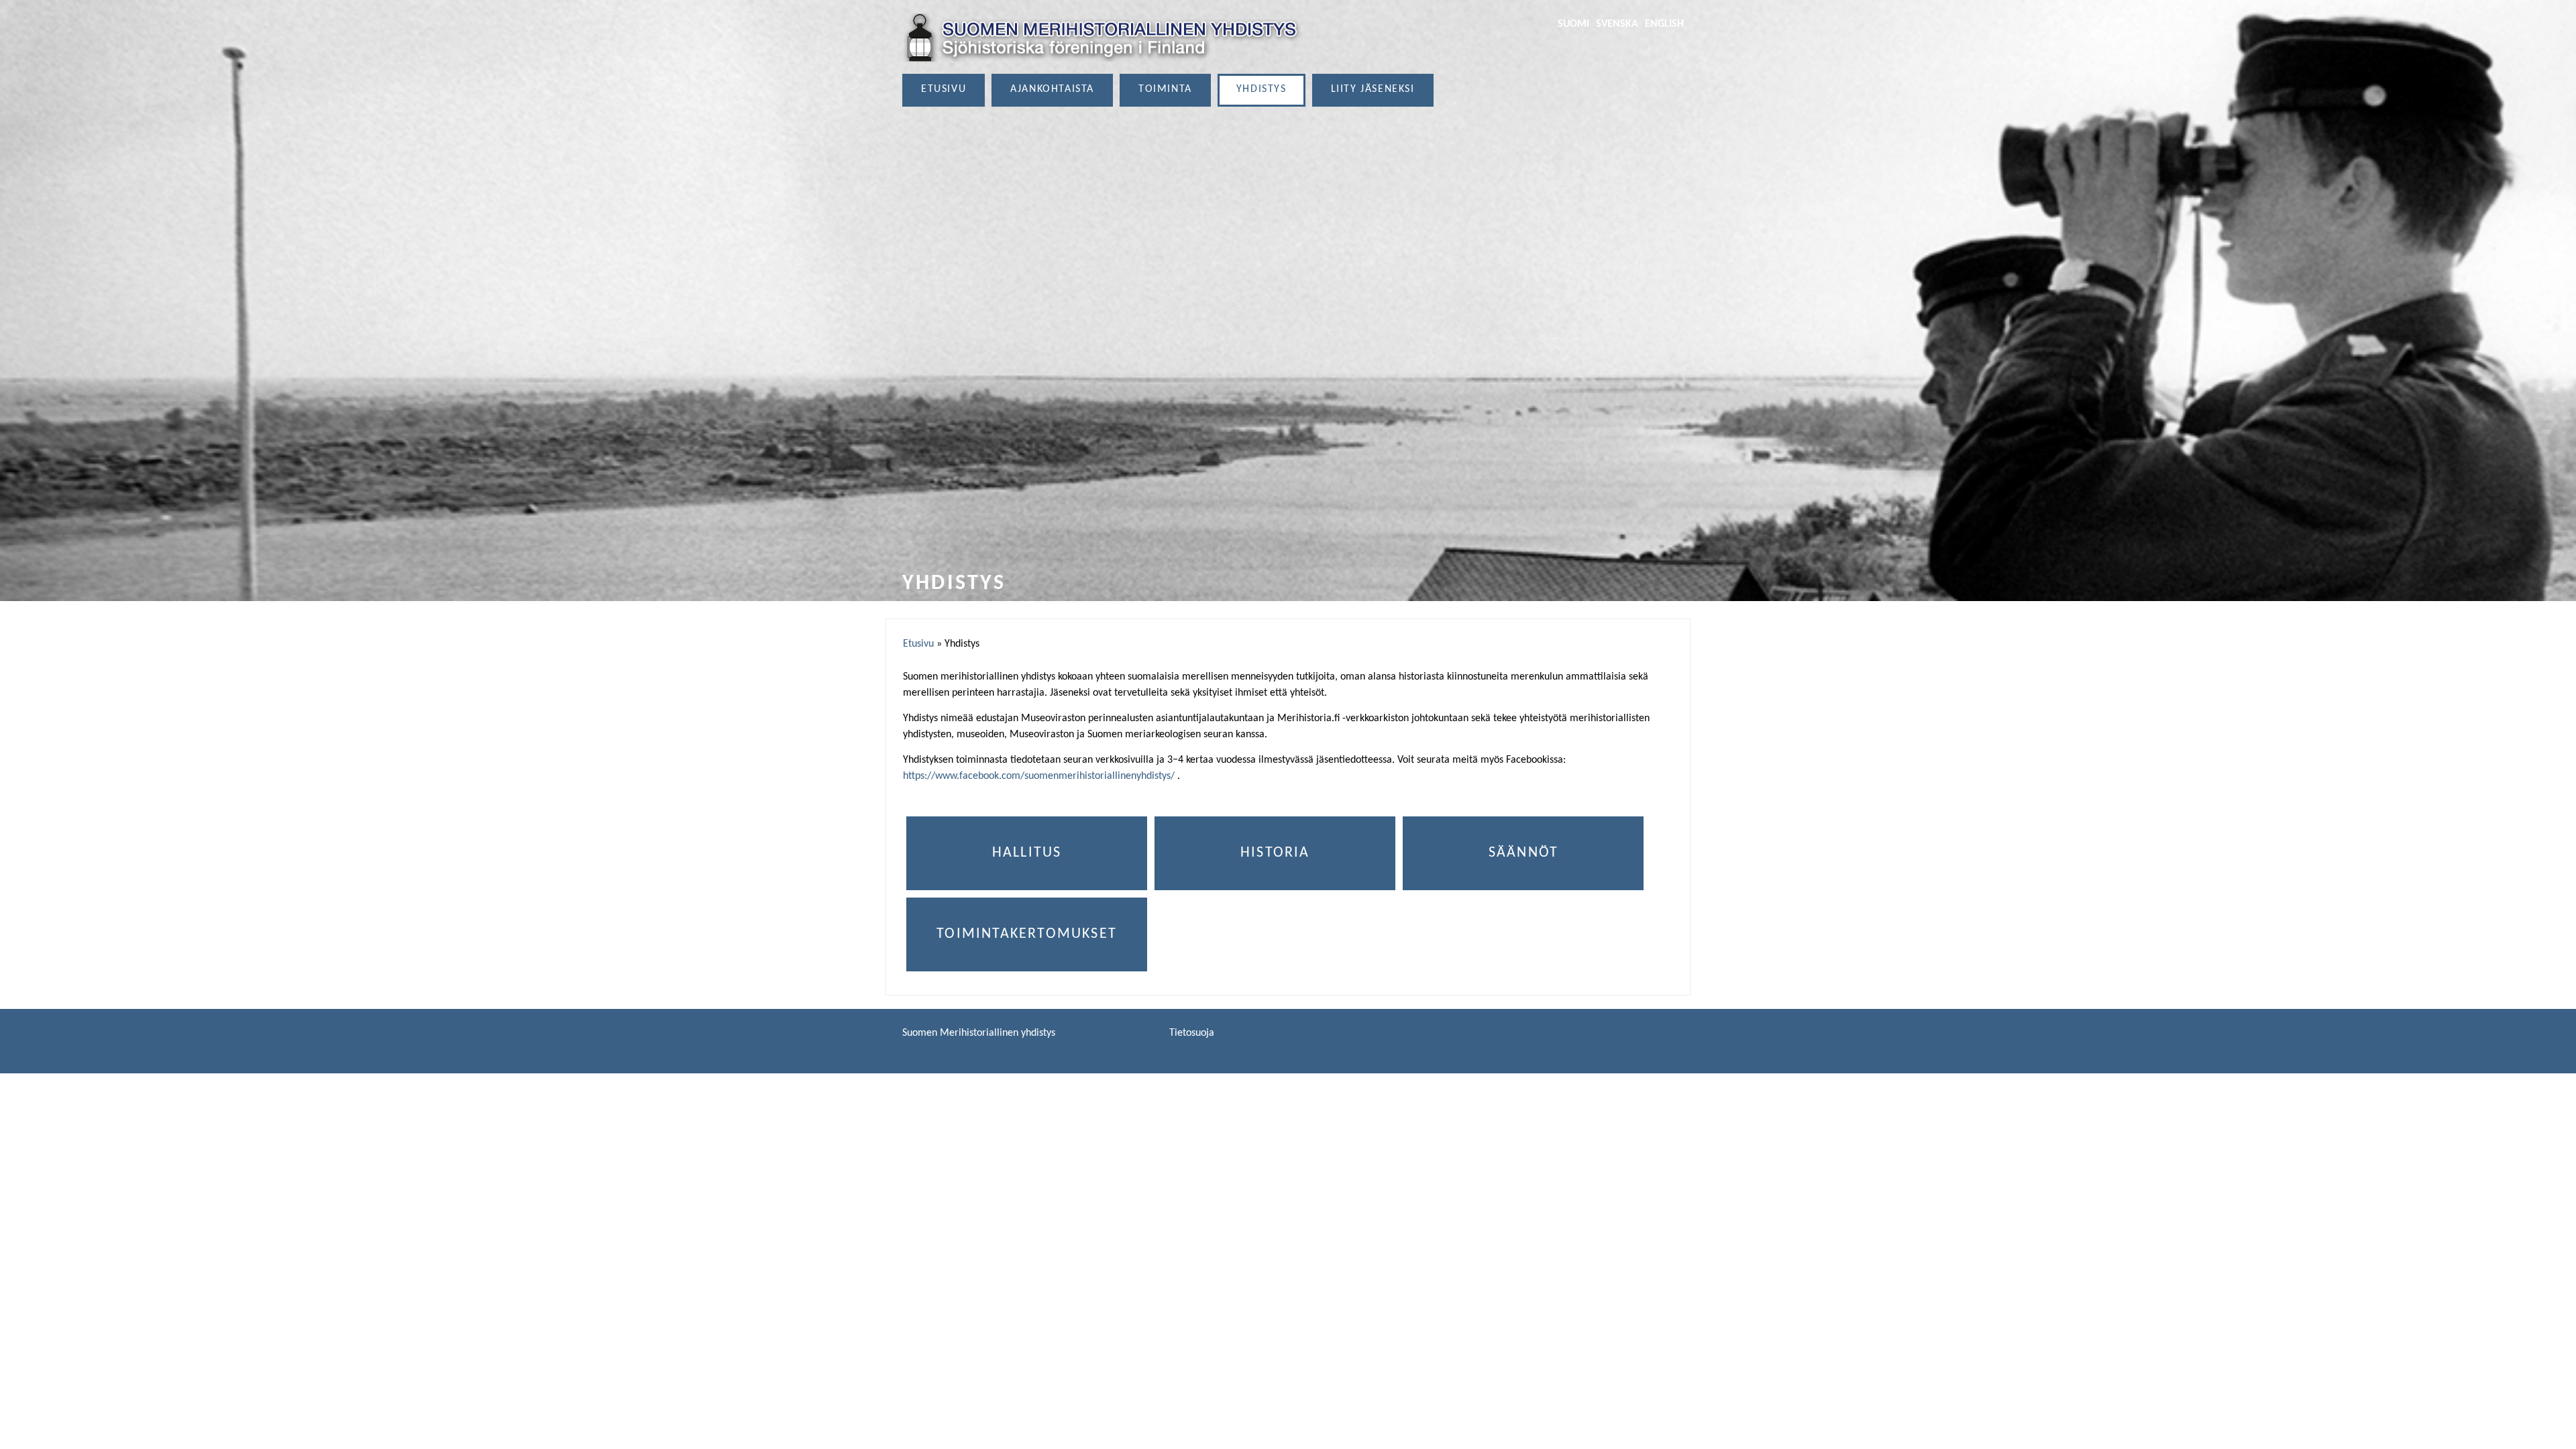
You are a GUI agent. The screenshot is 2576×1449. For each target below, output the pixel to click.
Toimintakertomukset (1027, 934)
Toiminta (1165, 89)
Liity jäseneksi (1373, 89)
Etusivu (944, 89)
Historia (1275, 853)
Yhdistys (1262, 89)
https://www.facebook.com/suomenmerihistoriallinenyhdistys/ (1039, 776)
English (1664, 24)
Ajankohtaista (1052, 89)
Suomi (1573, 24)
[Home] (1104, 38)
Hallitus (1027, 853)
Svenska (1617, 24)
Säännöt (1523, 853)
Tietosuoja (1192, 1033)
